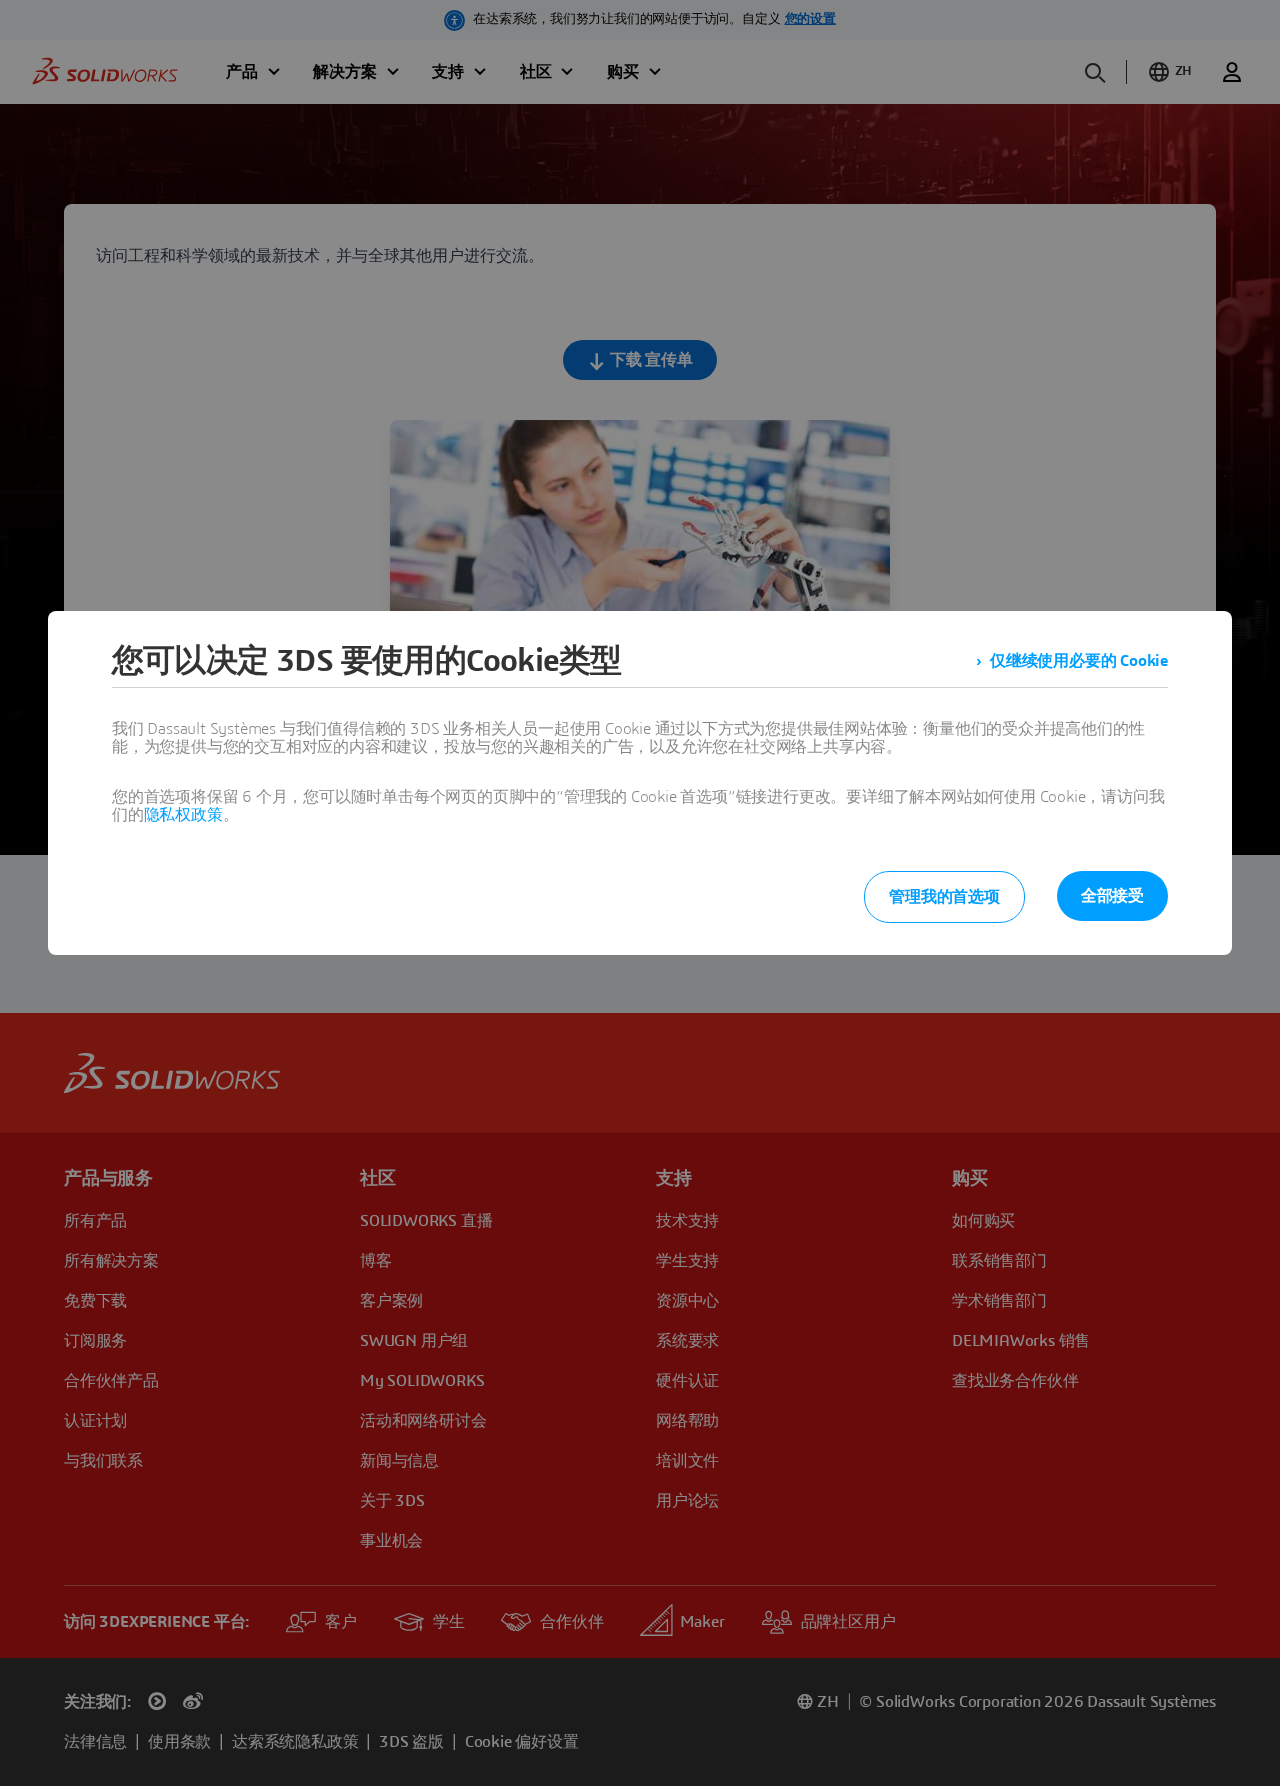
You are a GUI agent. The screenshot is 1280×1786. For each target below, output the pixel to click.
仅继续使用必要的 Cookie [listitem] (1079, 661)
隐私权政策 (183, 815)
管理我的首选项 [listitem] (944, 897)
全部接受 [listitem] (1112, 896)
